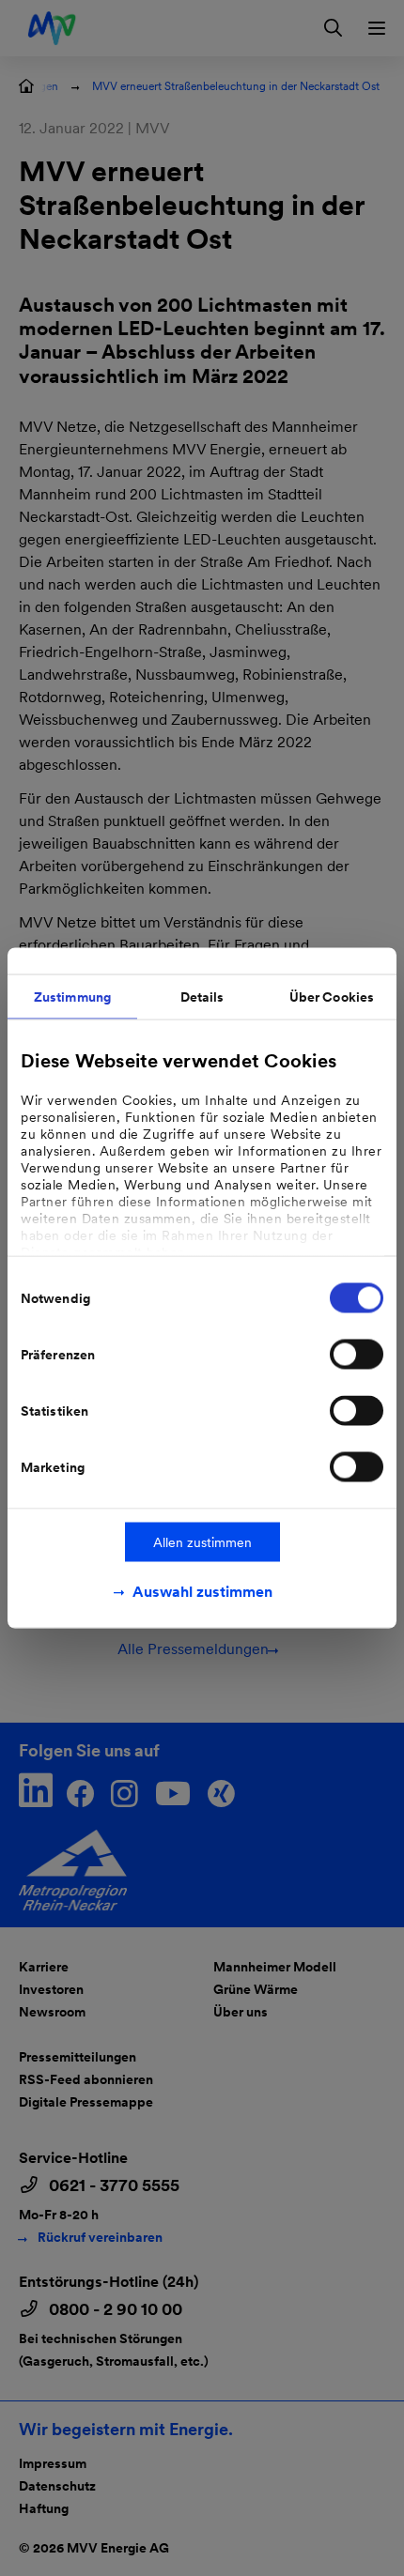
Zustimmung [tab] (72, 997)
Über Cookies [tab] (332, 997)
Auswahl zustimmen (202, 1592)
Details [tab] (202, 997)
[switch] (357, 1355)
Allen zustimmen (202, 1542)
